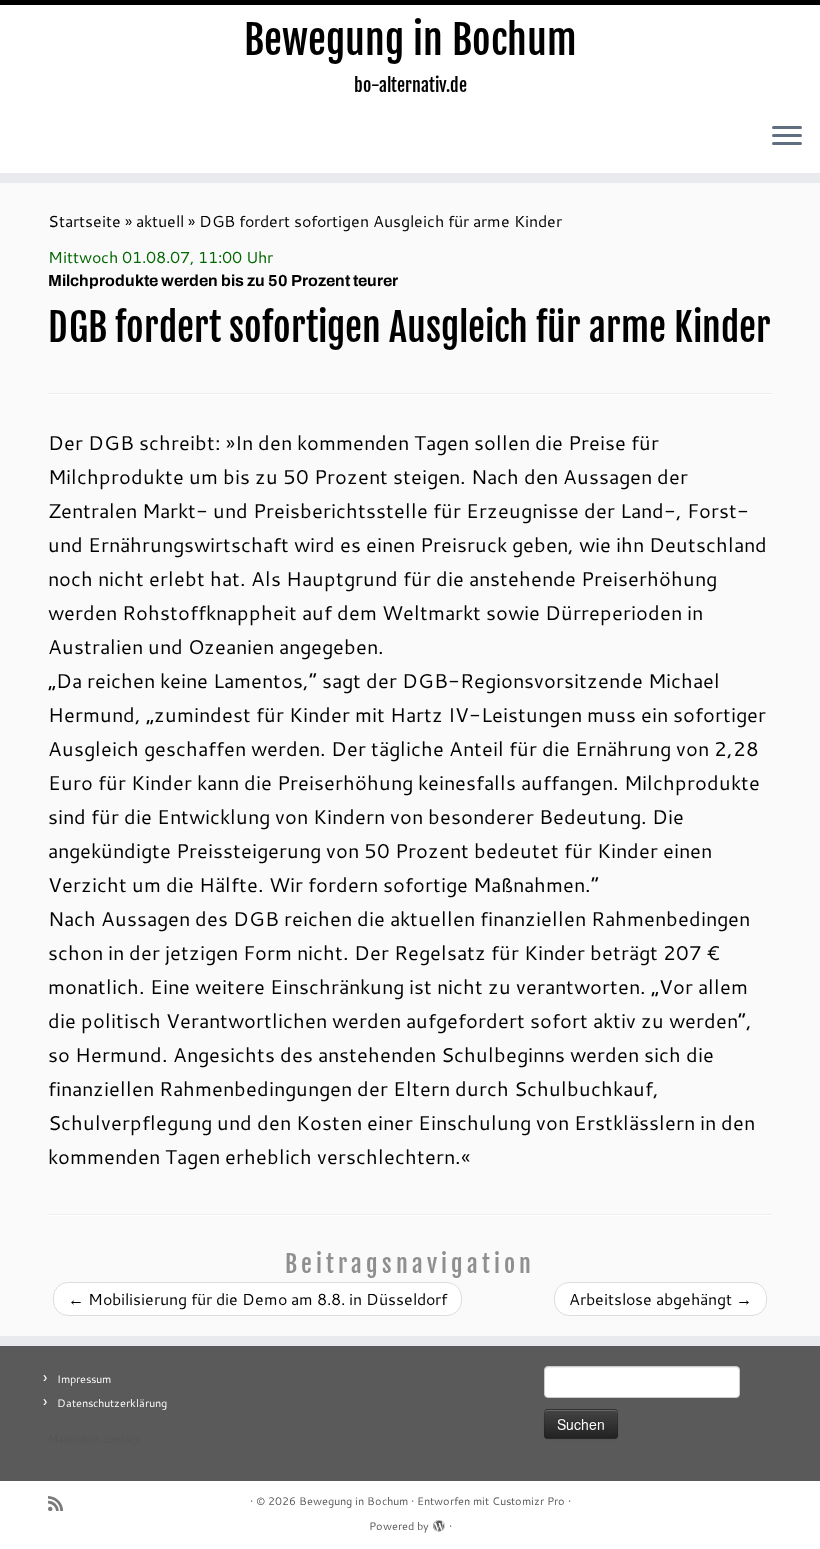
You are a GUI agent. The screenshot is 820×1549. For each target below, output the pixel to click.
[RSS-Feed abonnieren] (62, 1503)
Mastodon (73, 1439)
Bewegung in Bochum (410, 40)
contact (121, 1439)
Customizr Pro (528, 1501)
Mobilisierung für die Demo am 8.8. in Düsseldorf (257, 1298)
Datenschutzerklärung (112, 1403)
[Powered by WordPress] (439, 1522)
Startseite (84, 220)
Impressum (84, 1379)
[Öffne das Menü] (787, 137)
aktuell (160, 220)
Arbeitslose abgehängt (660, 1298)
